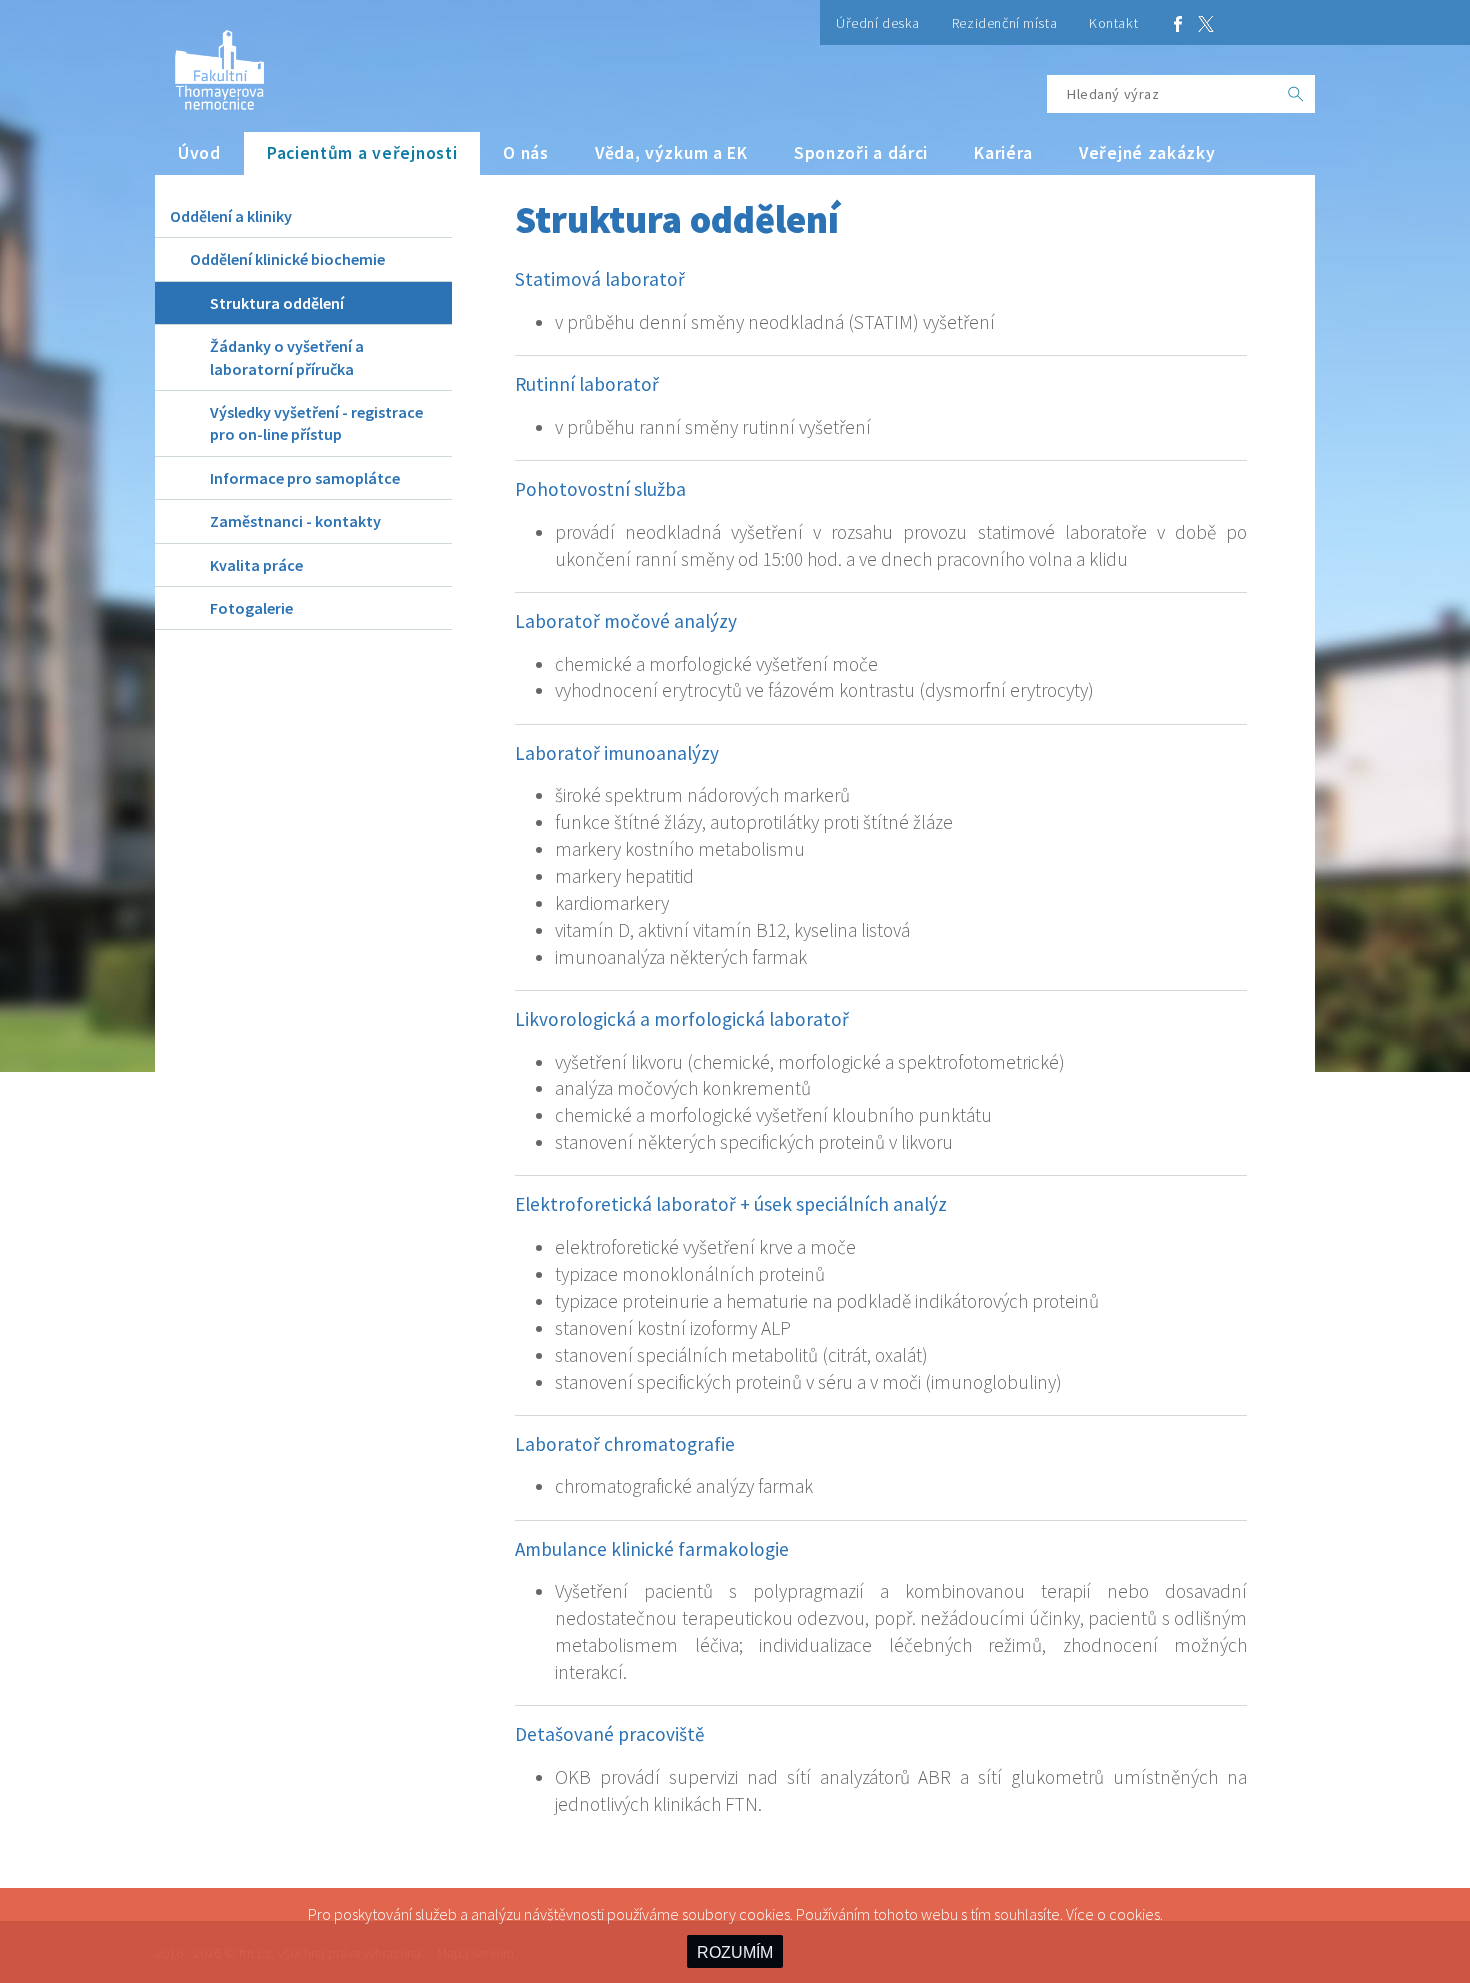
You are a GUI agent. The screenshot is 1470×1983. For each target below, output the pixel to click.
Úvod (199, 153)
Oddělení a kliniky (231, 216)
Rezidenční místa (1004, 23)
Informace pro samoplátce (305, 478)
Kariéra (1003, 153)
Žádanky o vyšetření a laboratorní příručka (287, 357)
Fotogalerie (251, 608)
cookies (1134, 1914)
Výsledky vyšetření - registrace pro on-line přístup (316, 423)
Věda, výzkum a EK (671, 153)
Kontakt (1113, 23)
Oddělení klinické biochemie (287, 259)
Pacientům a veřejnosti (362, 153)
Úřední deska (878, 23)
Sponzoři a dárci (861, 153)
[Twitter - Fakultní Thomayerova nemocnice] (1206, 22)
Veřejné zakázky (1147, 153)
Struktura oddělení (277, 303)
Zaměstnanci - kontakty (295, 521)
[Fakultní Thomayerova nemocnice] (209, 62)
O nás (526, 153)
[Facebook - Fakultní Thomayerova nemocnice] (1178, 22)
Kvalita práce (256, 565)
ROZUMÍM (735, 1952)
